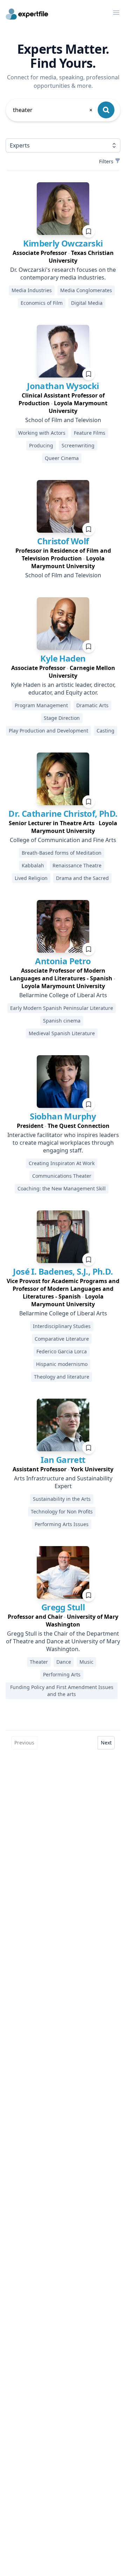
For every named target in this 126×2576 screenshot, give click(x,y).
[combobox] (53, 110)
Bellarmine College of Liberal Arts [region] (63, 995)
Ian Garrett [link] (63, 1460)
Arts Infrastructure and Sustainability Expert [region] (63, 1482)
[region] (63, 257)
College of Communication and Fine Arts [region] (63, 840)
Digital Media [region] (87, 303)
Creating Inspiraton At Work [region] (62, 1163)
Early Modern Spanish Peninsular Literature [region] (62, 1008)
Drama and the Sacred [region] (82, 878)
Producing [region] (41, 445)
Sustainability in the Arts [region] (62, 1499)
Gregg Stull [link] (63, 1607)
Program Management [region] (41, 705)
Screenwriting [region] (78, 445)
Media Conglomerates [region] (86, 290)
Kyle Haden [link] (63, 658)
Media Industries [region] (32, 290)
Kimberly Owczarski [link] (63, 243)
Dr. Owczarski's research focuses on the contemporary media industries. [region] (63, 274)
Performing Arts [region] (62, 1674)
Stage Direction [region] (62, 718)
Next (106, 1743)
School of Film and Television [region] (63, 420)
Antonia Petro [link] (63, 961)
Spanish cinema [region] (62, 1021)
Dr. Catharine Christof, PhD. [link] (63, 813)
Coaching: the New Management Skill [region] (62, 1188)
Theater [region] (39, 1662)
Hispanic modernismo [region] (62, 1364)
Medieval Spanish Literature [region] (62, 1033)
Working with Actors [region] (42, 433)
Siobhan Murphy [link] (63, 1116)
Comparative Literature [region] (62, 1339)
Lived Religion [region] (31, 878)
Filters (106, 161)
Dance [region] (64, 1662)
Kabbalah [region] (33, 865)
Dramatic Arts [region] (92, 705)
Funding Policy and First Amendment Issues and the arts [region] (62, 1691)
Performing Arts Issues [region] (62, 1524)
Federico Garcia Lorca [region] (62, 1351)
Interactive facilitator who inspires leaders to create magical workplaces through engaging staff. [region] (63, 1143)
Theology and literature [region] (62, 1377)
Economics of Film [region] (42, 303)
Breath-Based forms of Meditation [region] (62, 853)
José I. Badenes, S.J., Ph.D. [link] (63, 1271)
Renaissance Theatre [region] (77, 865)
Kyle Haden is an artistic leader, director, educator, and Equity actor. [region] (63, 689)
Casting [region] (106, 731)
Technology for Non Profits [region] (62, 1512)
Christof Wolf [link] (63, 541)
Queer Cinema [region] (62, 458)
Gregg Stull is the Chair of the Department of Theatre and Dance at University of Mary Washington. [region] (63, 1641)
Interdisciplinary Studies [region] (62, 1326)
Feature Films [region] (90, 433)
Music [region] (86, 1662)
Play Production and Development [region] (48, 731)
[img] (63, 209)
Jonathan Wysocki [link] (63, 386)
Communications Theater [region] (62, 1176)
